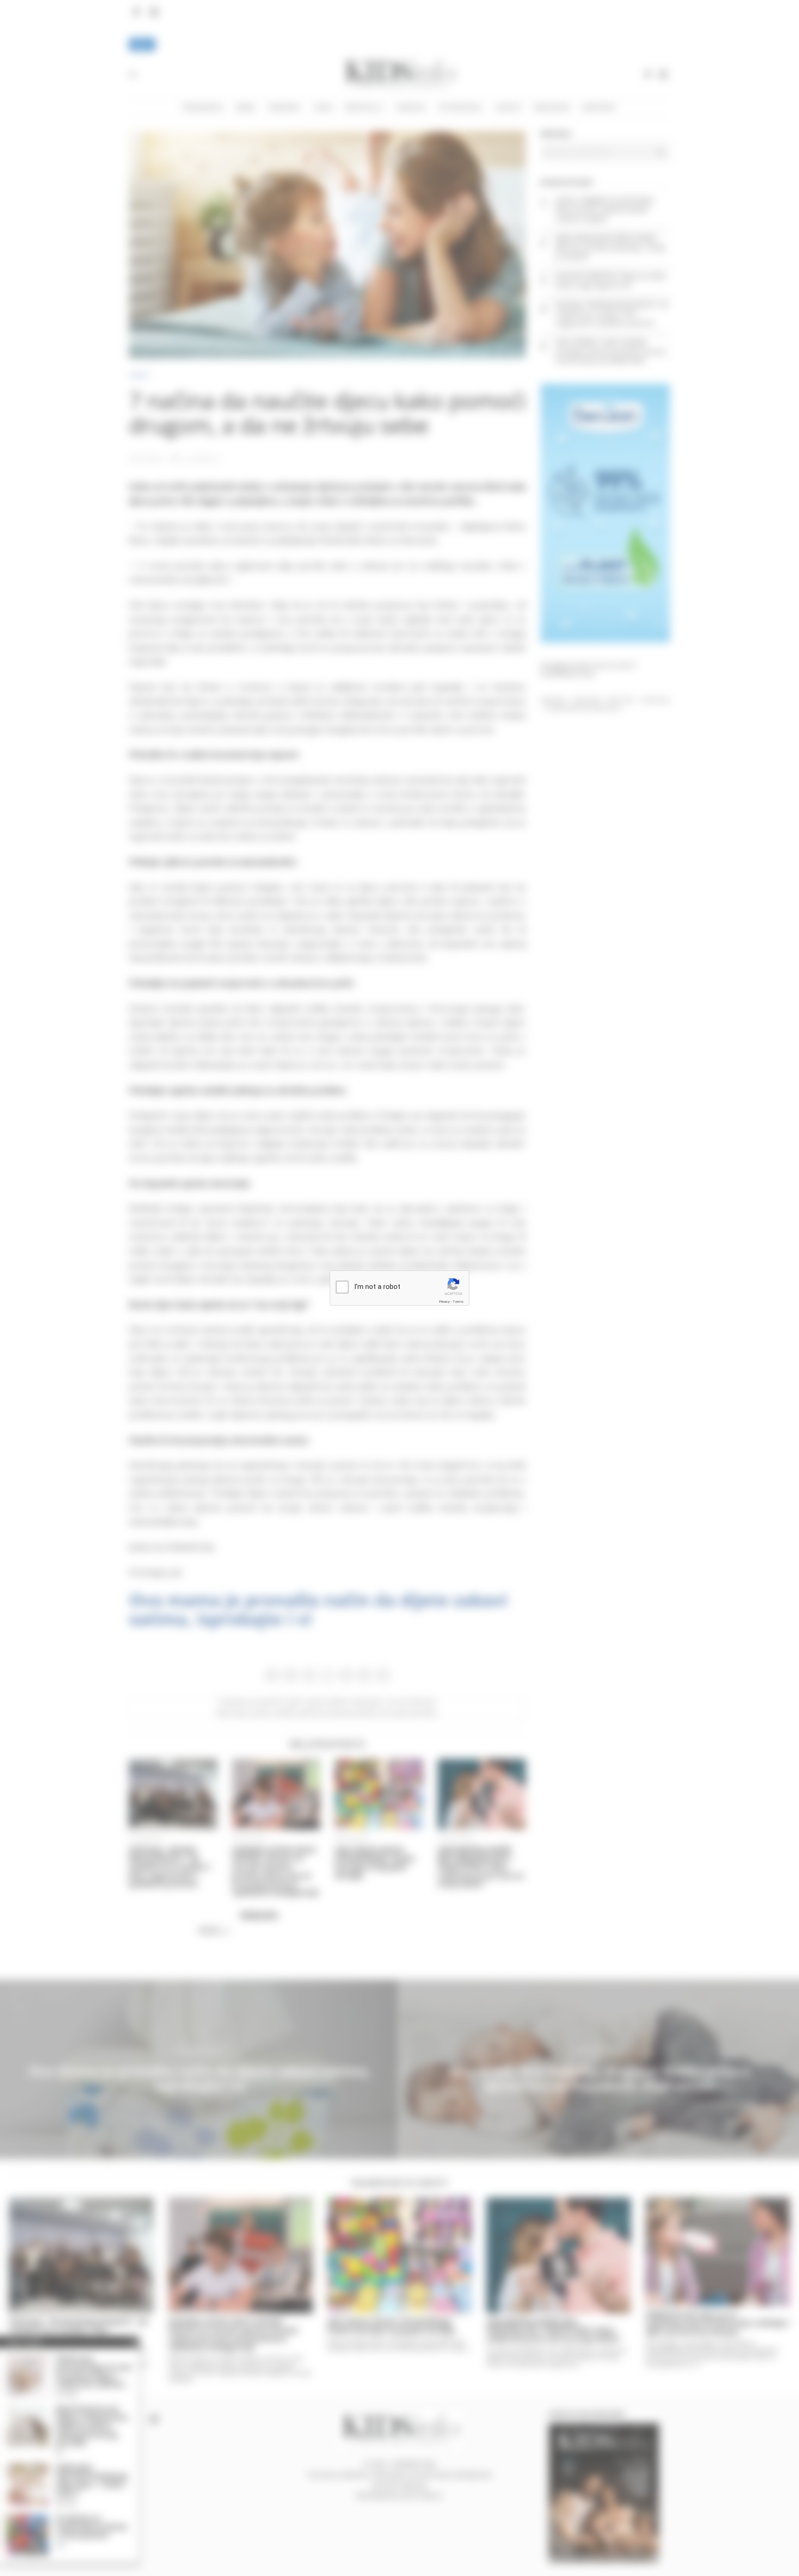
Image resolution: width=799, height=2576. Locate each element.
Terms (458, 1302)
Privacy (444, 1302)
